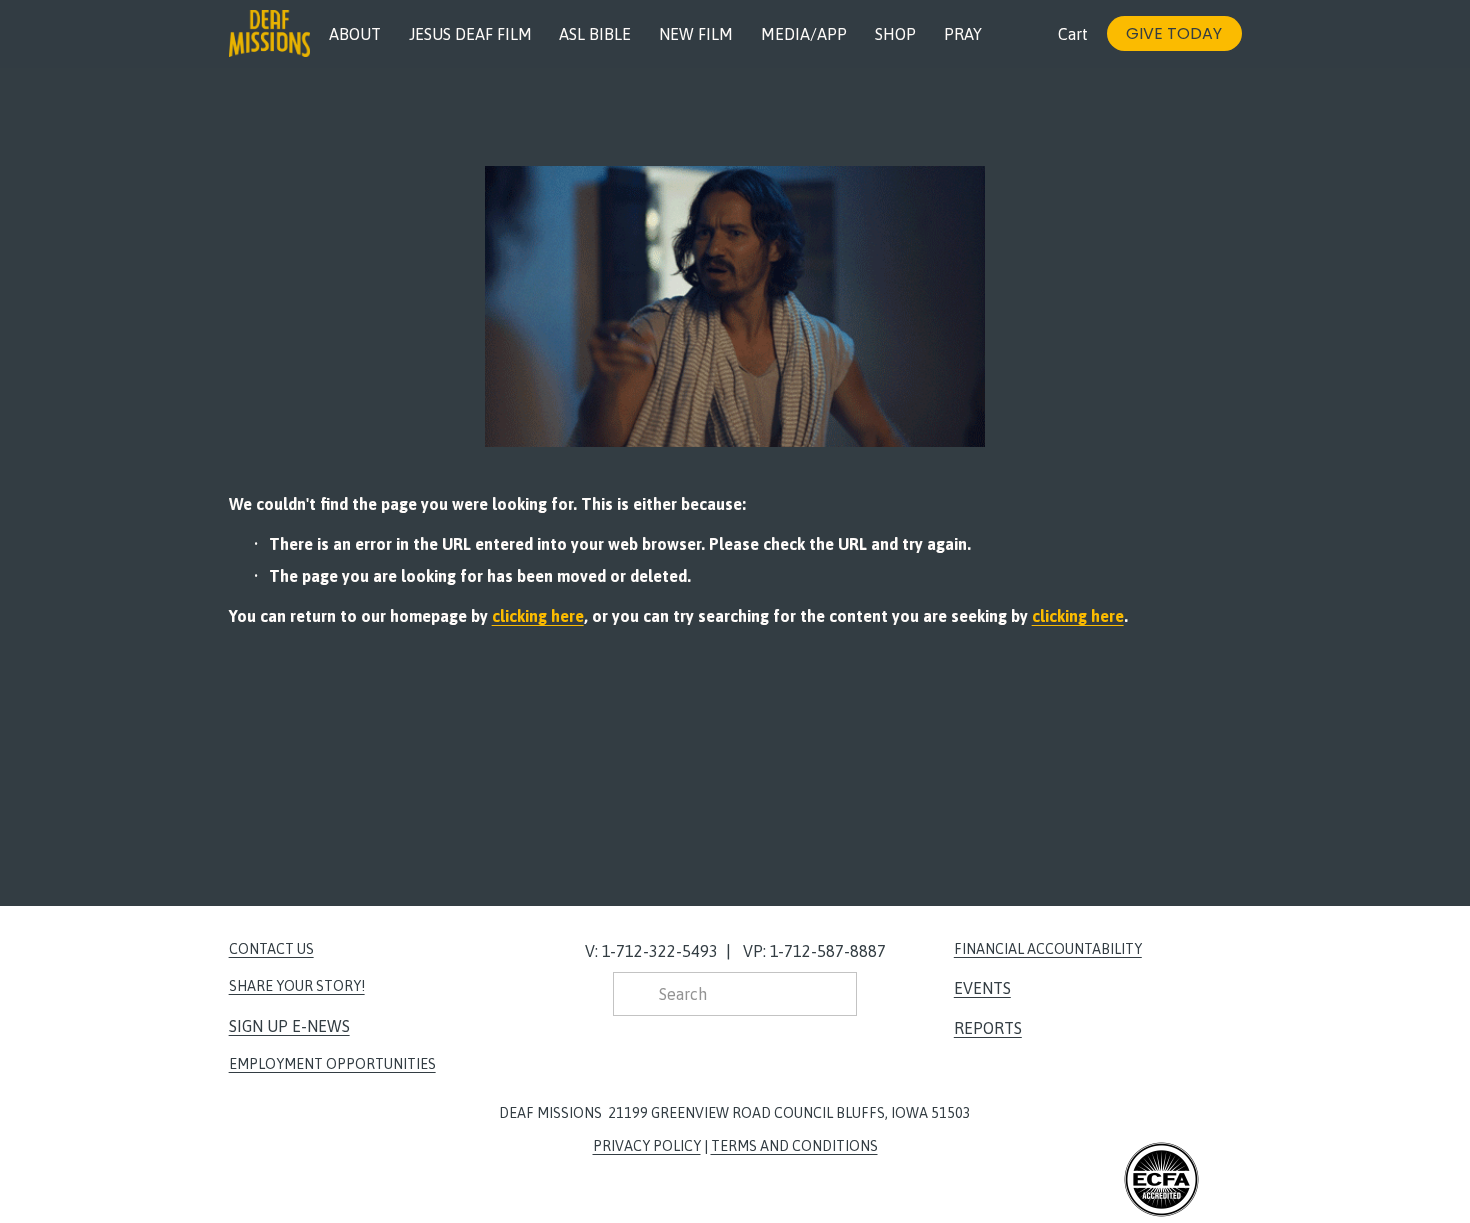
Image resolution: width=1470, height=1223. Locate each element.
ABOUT (355, 34)
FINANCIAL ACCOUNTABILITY (1048, 949)
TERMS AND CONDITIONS (794, 1146)
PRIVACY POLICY (647, 1146)
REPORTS (988, 1028)
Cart (1073, 34)
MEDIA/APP (804, 34)
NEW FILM (696, 34)
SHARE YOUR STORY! (297, 986)
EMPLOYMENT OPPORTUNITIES (332, 1064)
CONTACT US (271, 949)
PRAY (963, 34)
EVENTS (982, 988)
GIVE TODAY (1174, 33)
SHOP (895, 34)
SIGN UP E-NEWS (289, 1026)
